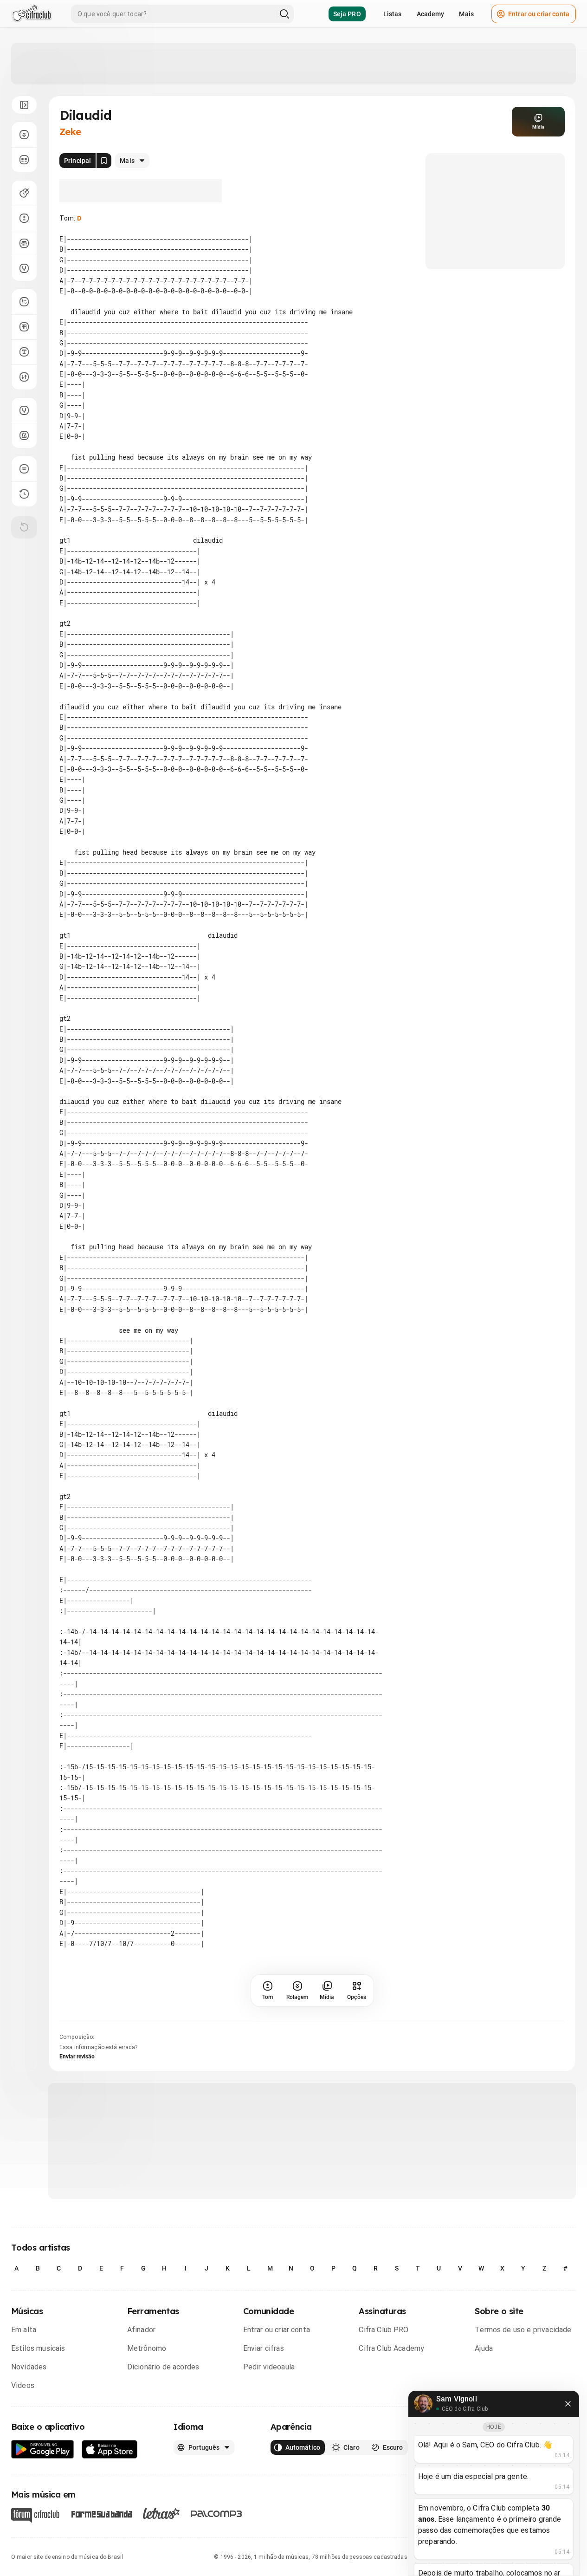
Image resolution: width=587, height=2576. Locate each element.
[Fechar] (568, 2404)
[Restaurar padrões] (24, 527)
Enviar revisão (77, 2057)
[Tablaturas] (24, 302)
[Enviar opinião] (24, 469)
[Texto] (24, 352)
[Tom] (24, 218)
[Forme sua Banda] (101, 2513)
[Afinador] (24, 410)
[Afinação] (24, 268)
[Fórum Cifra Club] (35, 2515)
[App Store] (110, 2449)
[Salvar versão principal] (104, 161)
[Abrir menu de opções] (24, 105)
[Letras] (161, 2513)
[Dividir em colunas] (24, 160)
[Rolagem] (24, 135)
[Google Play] (43, 2449)
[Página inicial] (32, 14)
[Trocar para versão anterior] (24, 494)
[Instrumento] (24, 193)
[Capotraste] (24, 243)
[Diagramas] (24, 327)
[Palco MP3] (216, 2514)
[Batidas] (24, 377)
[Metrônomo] (24, 435)
